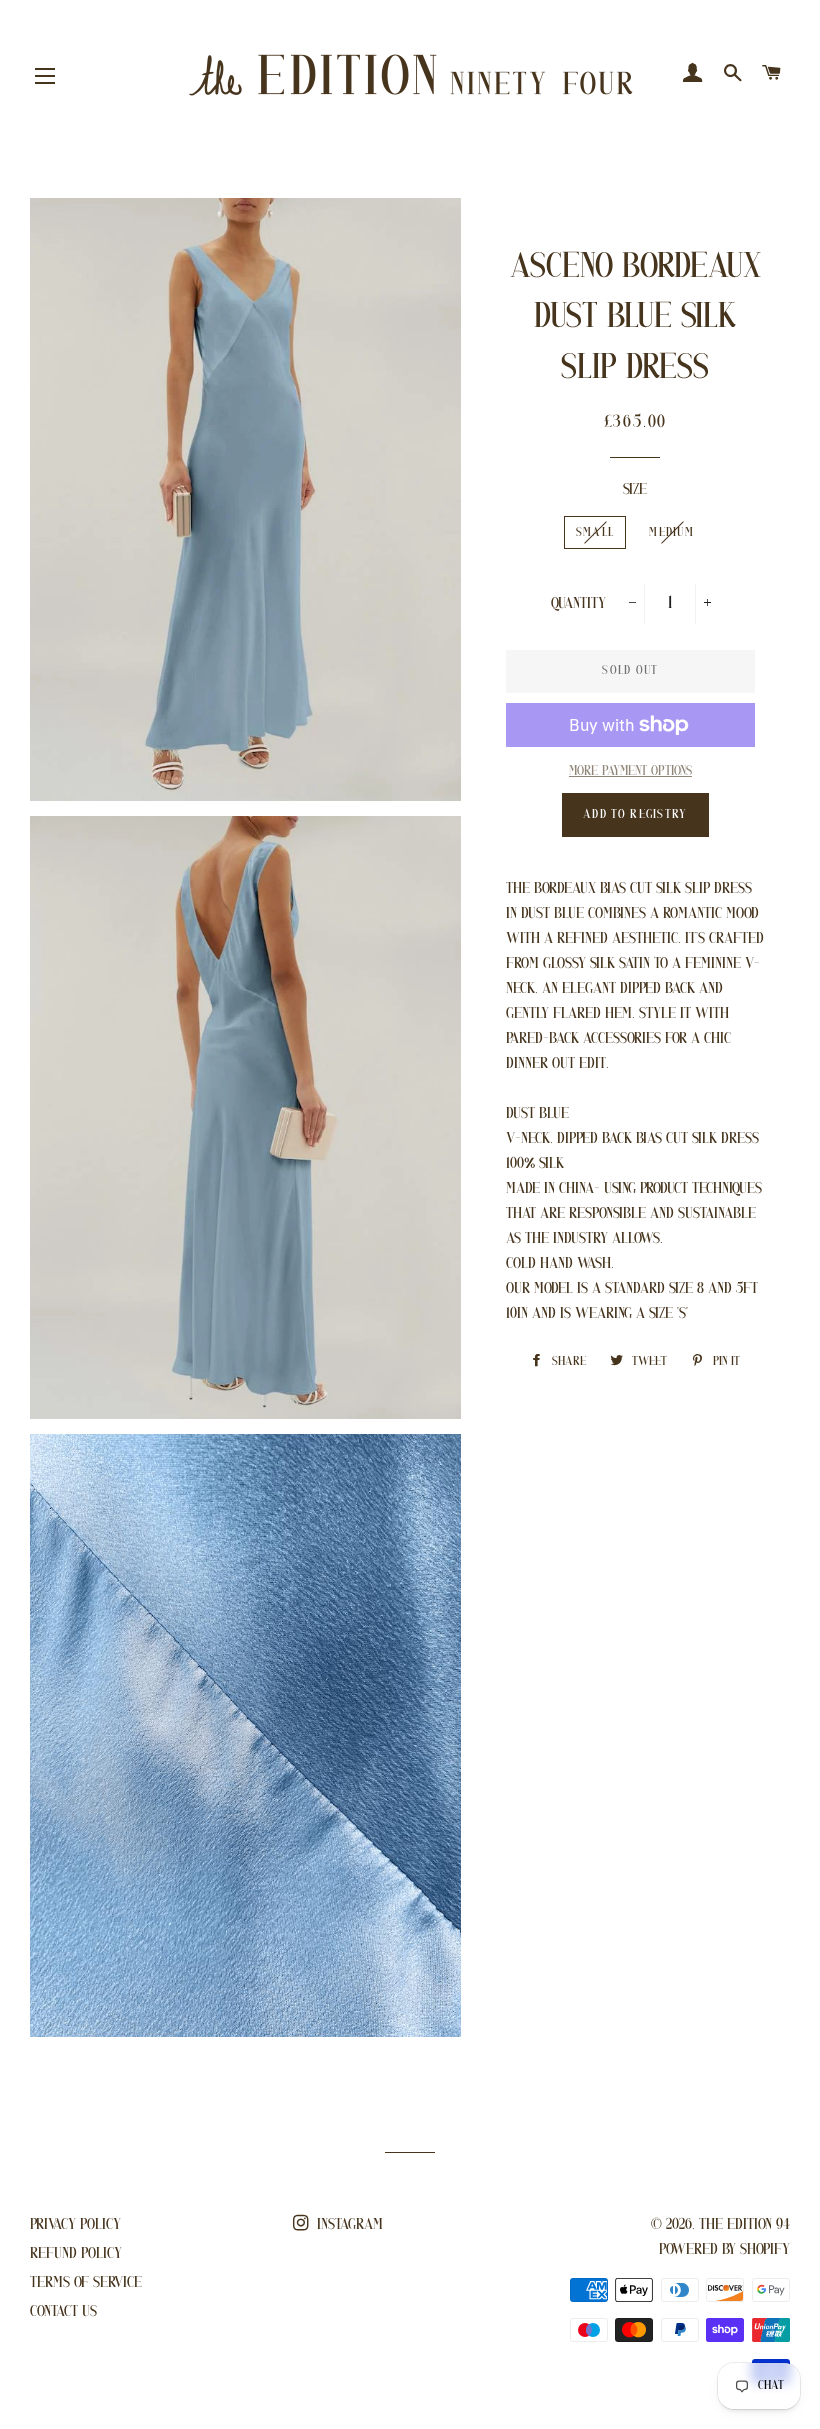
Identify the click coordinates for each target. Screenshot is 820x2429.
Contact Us (63, 2312)
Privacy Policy (75, 2225)
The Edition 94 (744, 2225)
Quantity (578, 604)
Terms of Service (86, 2283)
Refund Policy (76, 2254)
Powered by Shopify (724, 2250)
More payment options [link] (630, 771)
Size (635, 490)
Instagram (348, 2225)
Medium (671, 532)
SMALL (595, 532)
